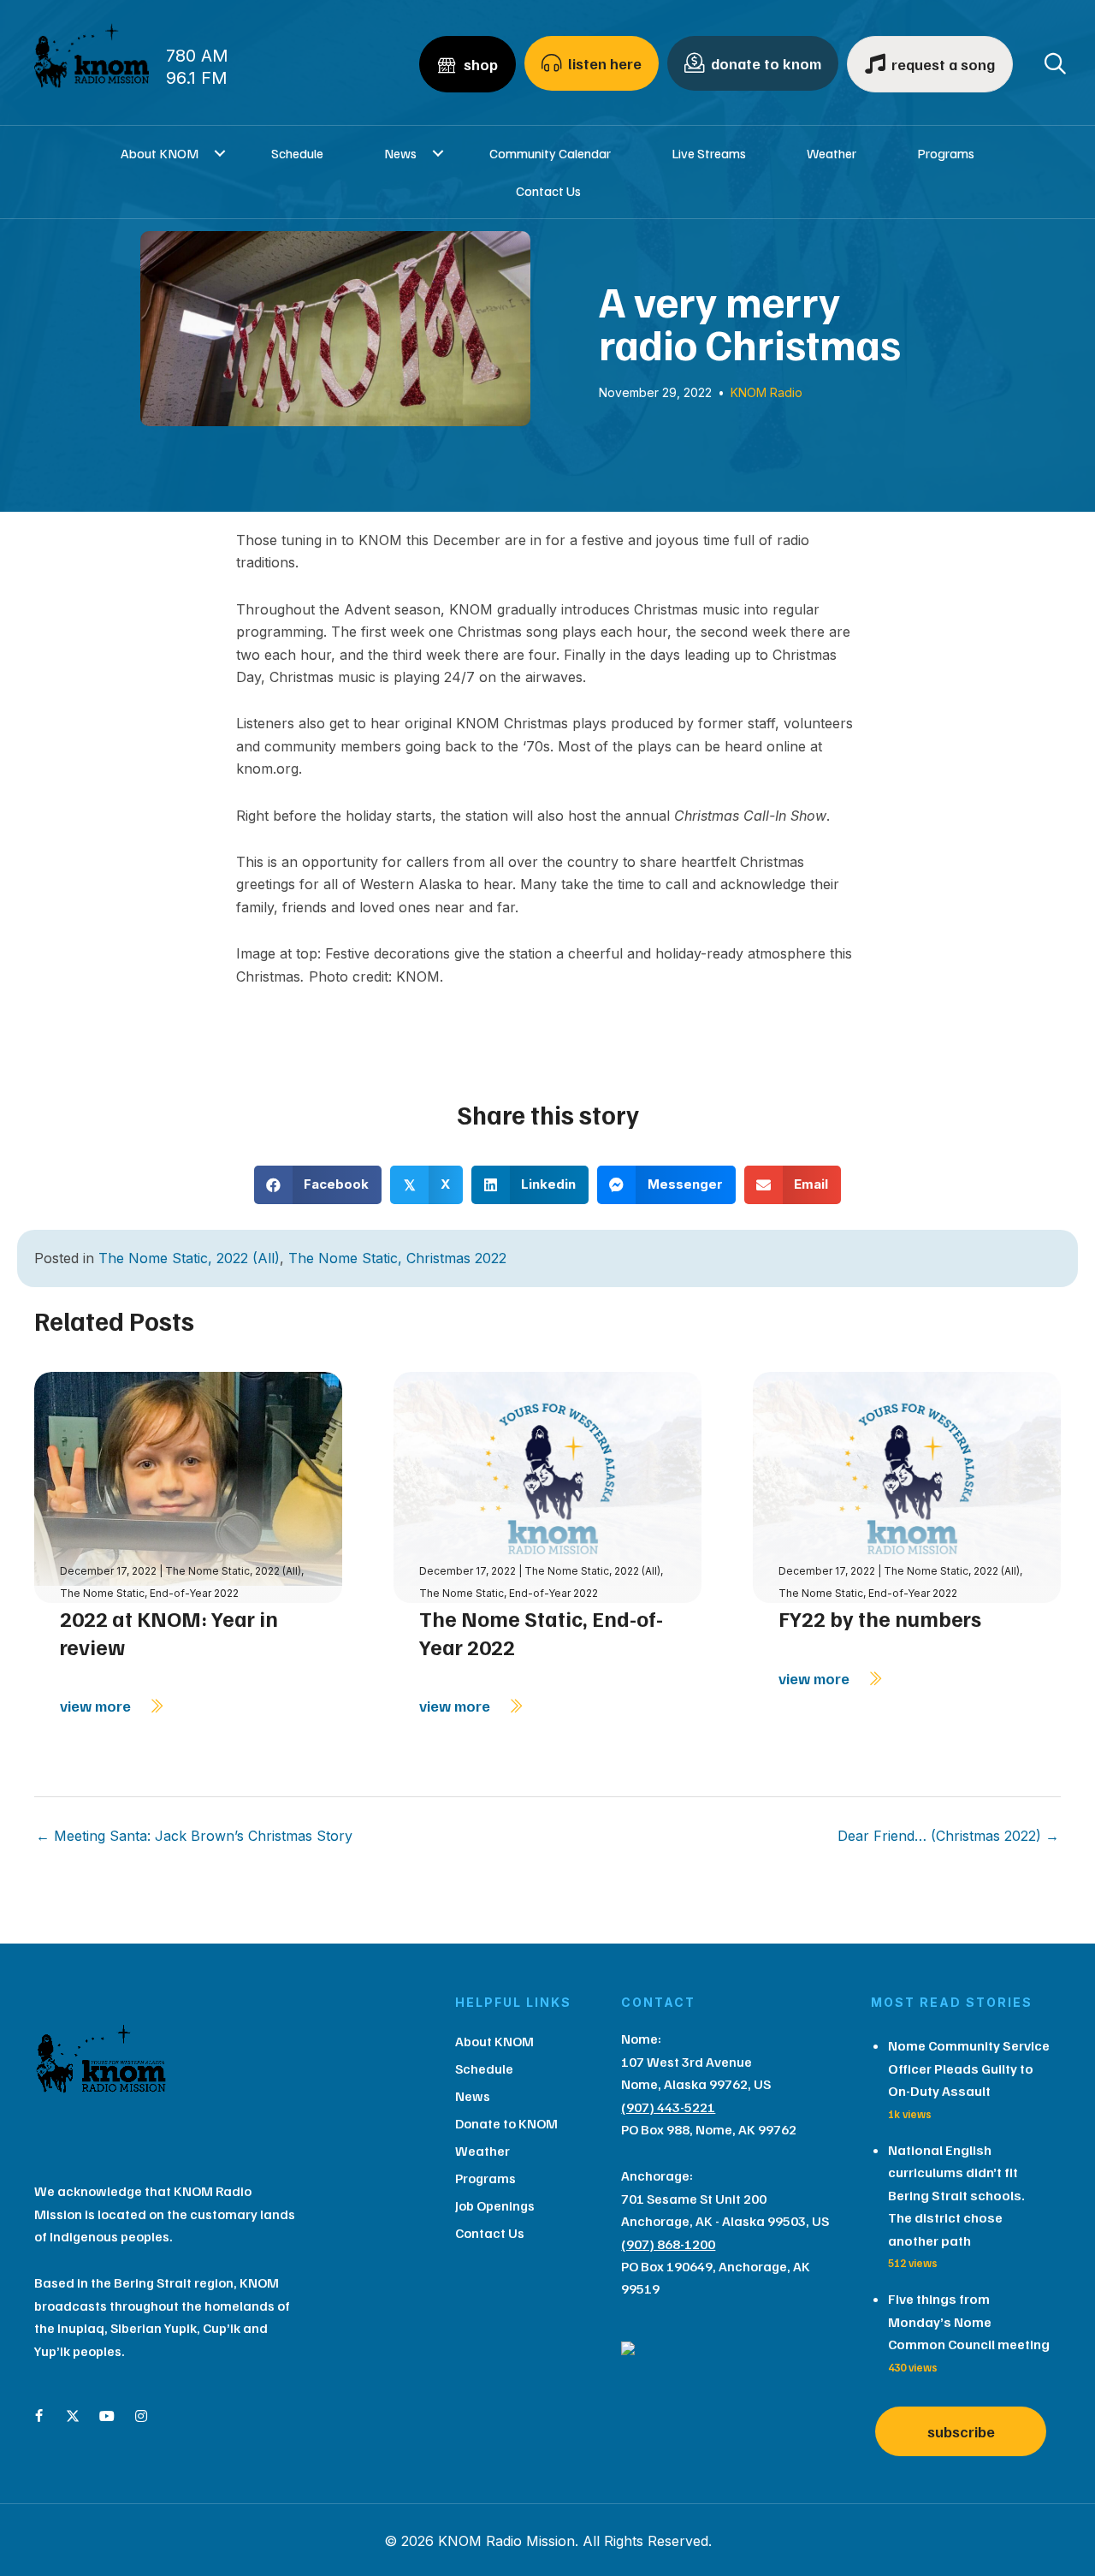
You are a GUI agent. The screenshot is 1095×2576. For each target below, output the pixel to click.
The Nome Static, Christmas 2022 (397, 1258)
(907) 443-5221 (668, 2107)
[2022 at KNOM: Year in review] (188, 1485)
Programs (946, 153)
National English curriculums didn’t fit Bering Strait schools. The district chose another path (956, 2195)
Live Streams (709, 153)
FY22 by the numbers (880, 1618)
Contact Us (548, 191)
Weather (832, 153)
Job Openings (495, 2205)
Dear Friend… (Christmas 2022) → (948, 1836)
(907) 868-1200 (668, 2244)
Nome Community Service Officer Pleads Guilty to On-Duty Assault (969, 2068)
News (400, 153)
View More (97, 1706)
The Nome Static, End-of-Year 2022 (149, 1593)
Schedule (297, 153)
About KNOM (160, 153)
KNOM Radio (766, 392)
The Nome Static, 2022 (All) (189, 1258)
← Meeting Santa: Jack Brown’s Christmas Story (194, 1836)
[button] (219, 153)
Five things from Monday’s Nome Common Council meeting (969, 2321)
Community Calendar (550, 153)
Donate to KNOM (506, 2123)
